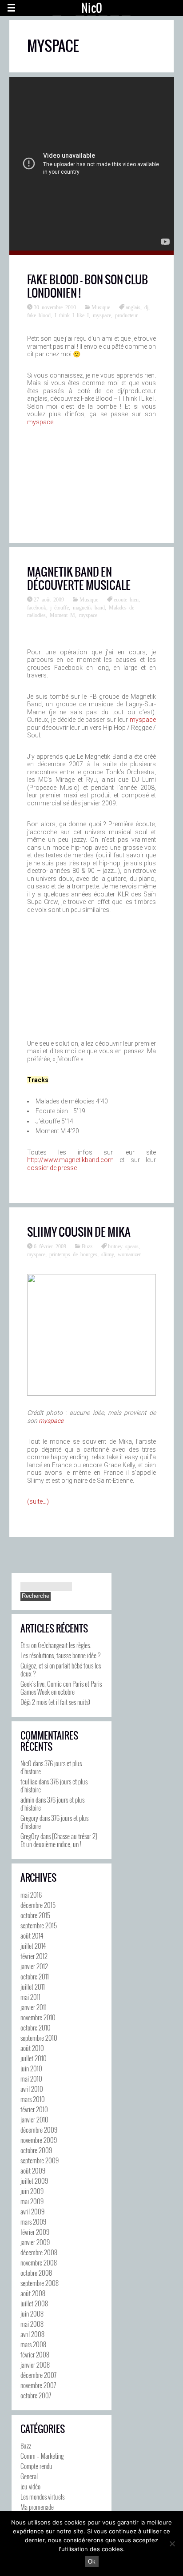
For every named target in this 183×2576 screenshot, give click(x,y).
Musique (101, 307)
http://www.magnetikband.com (70, 1160)
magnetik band (89, 607)
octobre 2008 (36, 2273)
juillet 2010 (34, 2058)
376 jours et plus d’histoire (51, 1767)
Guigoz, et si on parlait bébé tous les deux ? (61, 1669)
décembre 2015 (38, 1905)
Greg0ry (30, 1836)
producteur (126, 315)
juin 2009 (32, 2191)
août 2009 (33, 2170)
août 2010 (32, 2048)
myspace (102, 315)
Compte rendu (36, 2466)
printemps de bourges (73, 1254)
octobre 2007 (36, 2395)
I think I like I (72, 315)
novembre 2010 (38, 2017)
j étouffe (60, 607)
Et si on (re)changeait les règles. (56, 1645)
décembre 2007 (38, 2375)
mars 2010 (33, 2099)
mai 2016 (31, 1895)
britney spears (123, 1246)
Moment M (62, 615)
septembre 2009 (40, 2160)
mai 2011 (30, 1997)
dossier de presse (52, 1168)
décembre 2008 (39, 2252)
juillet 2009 (34, 2181)
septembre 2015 (39, 1925)
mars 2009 (33, 2222)
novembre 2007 (38, 2385)
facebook (37, 607)
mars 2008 (33, 2344)
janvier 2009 (35, 2242)
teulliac (29, 1781)
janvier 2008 (35, 2365)
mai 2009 (32, 2201)
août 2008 (33, 2293)
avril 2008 (32, 2334)
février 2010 (34, 2109)
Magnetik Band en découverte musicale (79, 578)
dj (146, 307)
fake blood (39, 315)
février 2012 (34, 1956)
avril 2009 (32, 2211)
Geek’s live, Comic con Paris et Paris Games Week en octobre (61, 1688)
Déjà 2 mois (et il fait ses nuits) (55, 1702)
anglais (133, 307)
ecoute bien (126, 599)
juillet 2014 (33, 1946)
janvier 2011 (34, 2007)
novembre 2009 (39, 2140)
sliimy (107, 1254)
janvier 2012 (34, 1966)
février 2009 (35, 2232)
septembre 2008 (40, 2283)
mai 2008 (32, 2324)
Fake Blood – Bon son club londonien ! (88, 286)
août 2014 (32, 1935)
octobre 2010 (36, 2027)
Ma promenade (37, 2507)
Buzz (87, 1246)
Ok (92, 2562)
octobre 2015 (35, 1915)
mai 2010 (31, 2078)
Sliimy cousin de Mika (79, 1232)
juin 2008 (32, 2313)
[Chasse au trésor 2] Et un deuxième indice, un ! (59, 1840)
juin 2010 (31, 2068)
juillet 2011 (33, 1987)
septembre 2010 (39, 2038)
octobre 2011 (35, 1976)
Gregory (29, 1818)
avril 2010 (32, 2089)
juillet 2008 (34, 2303)
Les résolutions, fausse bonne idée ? (60, 1655)
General (29, 2476)
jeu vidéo (30, 2486)
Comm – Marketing (42, 2456)
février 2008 (35, 2354)
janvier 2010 (34, 2119)
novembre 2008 (39, 2262)
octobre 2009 (36, 2150)
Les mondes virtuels (42, 2496)
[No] (172, 2544)
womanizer (129, 1254)
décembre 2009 (39, 2130)
